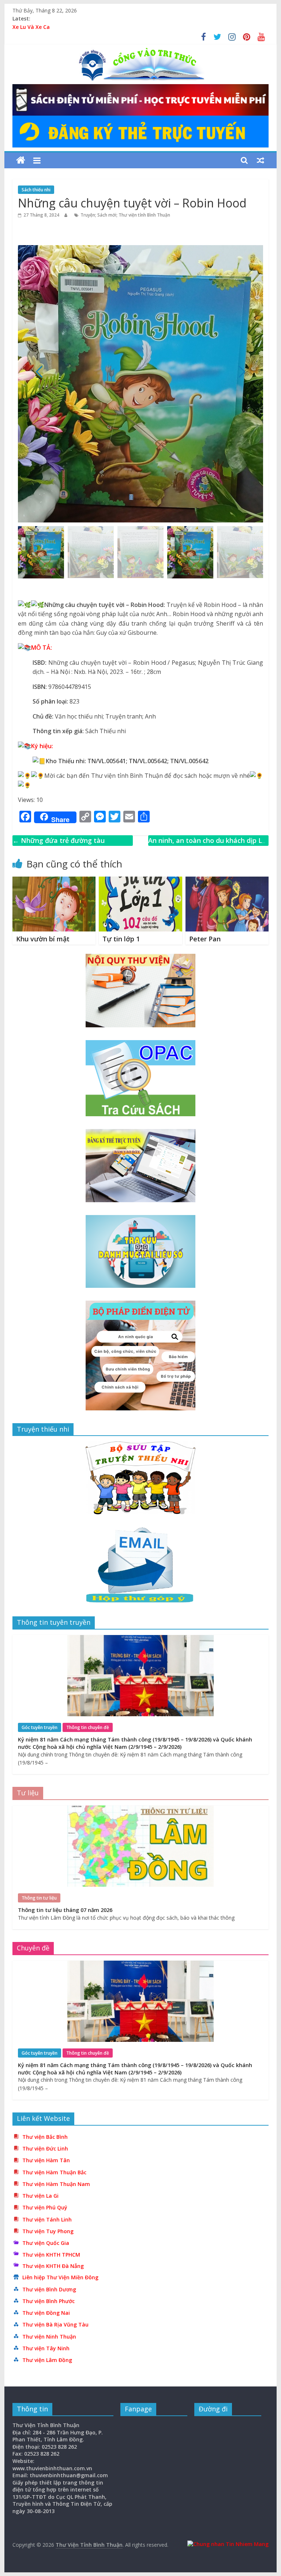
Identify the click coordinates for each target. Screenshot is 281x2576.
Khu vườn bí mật (43, 939)
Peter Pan (205, 939)
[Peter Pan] (227, 881)
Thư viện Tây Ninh (46, 2348)
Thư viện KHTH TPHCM (51, 2255)
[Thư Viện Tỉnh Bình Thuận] (21, 160)
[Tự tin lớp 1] (140, 881)
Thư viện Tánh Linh (47, 2219)
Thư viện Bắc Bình (45, 2137)
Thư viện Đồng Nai (46, 2313)
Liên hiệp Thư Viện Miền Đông (60, 2277)
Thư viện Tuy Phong (48, 2231)
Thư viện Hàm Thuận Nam (56, 2184)
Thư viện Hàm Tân (46, 2160)
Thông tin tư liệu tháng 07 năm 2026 (65, 1910)
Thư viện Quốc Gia (46, 2243)
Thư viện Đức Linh (45, 2148)
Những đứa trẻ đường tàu (59, 840)
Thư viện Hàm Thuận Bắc (54, 2172)
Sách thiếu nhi (36, 190)
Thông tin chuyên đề (88, 1727)
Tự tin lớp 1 (121, 939)
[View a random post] (261, 160)
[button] (242, 372)
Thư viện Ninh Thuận (49, 2337)
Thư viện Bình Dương (49, 2289)
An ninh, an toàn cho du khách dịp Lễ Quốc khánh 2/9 (207, 846)
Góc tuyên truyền (40, 1727)
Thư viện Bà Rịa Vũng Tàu (55, 2324)
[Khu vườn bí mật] (54, 881)
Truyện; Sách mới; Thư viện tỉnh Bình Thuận (125, 215)
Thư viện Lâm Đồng (47, 2360)
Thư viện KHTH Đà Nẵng (53, 2266)
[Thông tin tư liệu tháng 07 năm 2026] (140, 1809)
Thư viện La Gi (40, 2196)
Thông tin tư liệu (39, 1898)
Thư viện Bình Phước (48, 2301)
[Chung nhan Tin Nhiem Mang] (228, 2544)
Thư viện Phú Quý (45, 2207)
